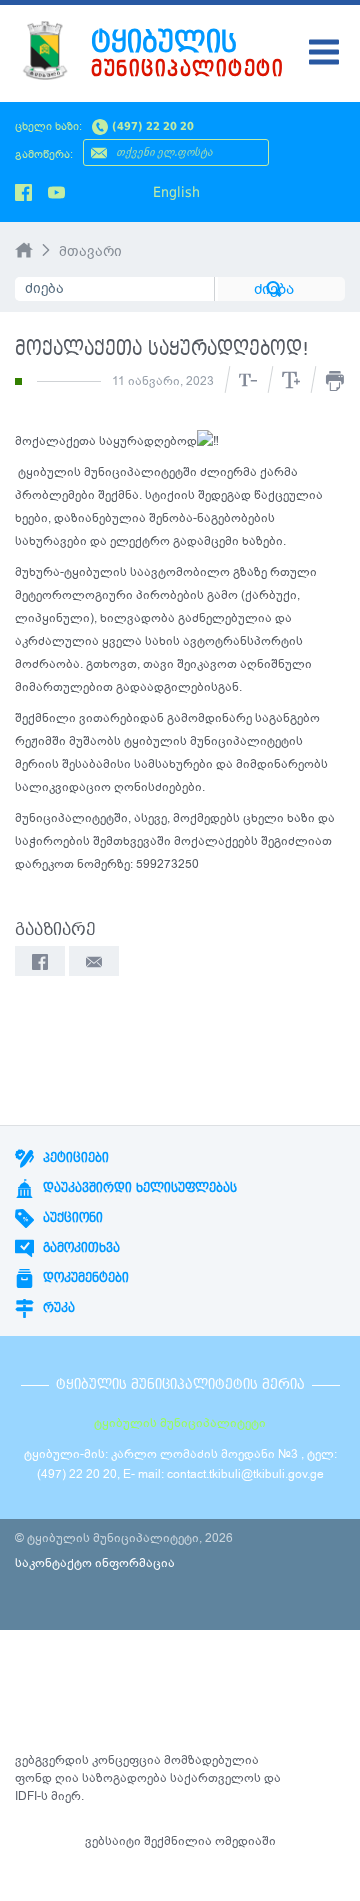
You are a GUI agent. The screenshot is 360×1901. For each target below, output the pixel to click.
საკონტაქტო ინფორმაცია (95, 1563)
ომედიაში (245, 1841)
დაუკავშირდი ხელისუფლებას (138, 1188)
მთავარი (90, 251)
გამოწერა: (44, 154)
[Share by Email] (94, 961)
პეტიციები (74, 1158)
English (176, 192)
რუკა (57, 1308)
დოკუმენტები (84, 1278)
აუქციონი (71, 1218)
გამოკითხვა (79, 1248)
